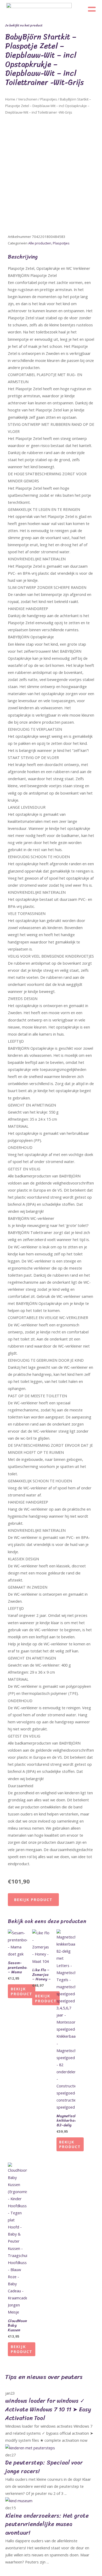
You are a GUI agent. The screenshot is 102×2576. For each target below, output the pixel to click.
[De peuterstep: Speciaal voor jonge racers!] (30, 2447)
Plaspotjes (49, 99)
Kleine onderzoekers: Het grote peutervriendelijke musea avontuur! (47, 2524)
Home (10, 99)
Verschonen (28, 99)
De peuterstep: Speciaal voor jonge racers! (44, 2467)
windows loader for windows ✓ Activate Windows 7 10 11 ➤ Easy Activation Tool (48, 2409)
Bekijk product (33, 1899)
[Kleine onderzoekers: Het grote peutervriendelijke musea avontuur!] (19, 2500)
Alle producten (40, 243)
